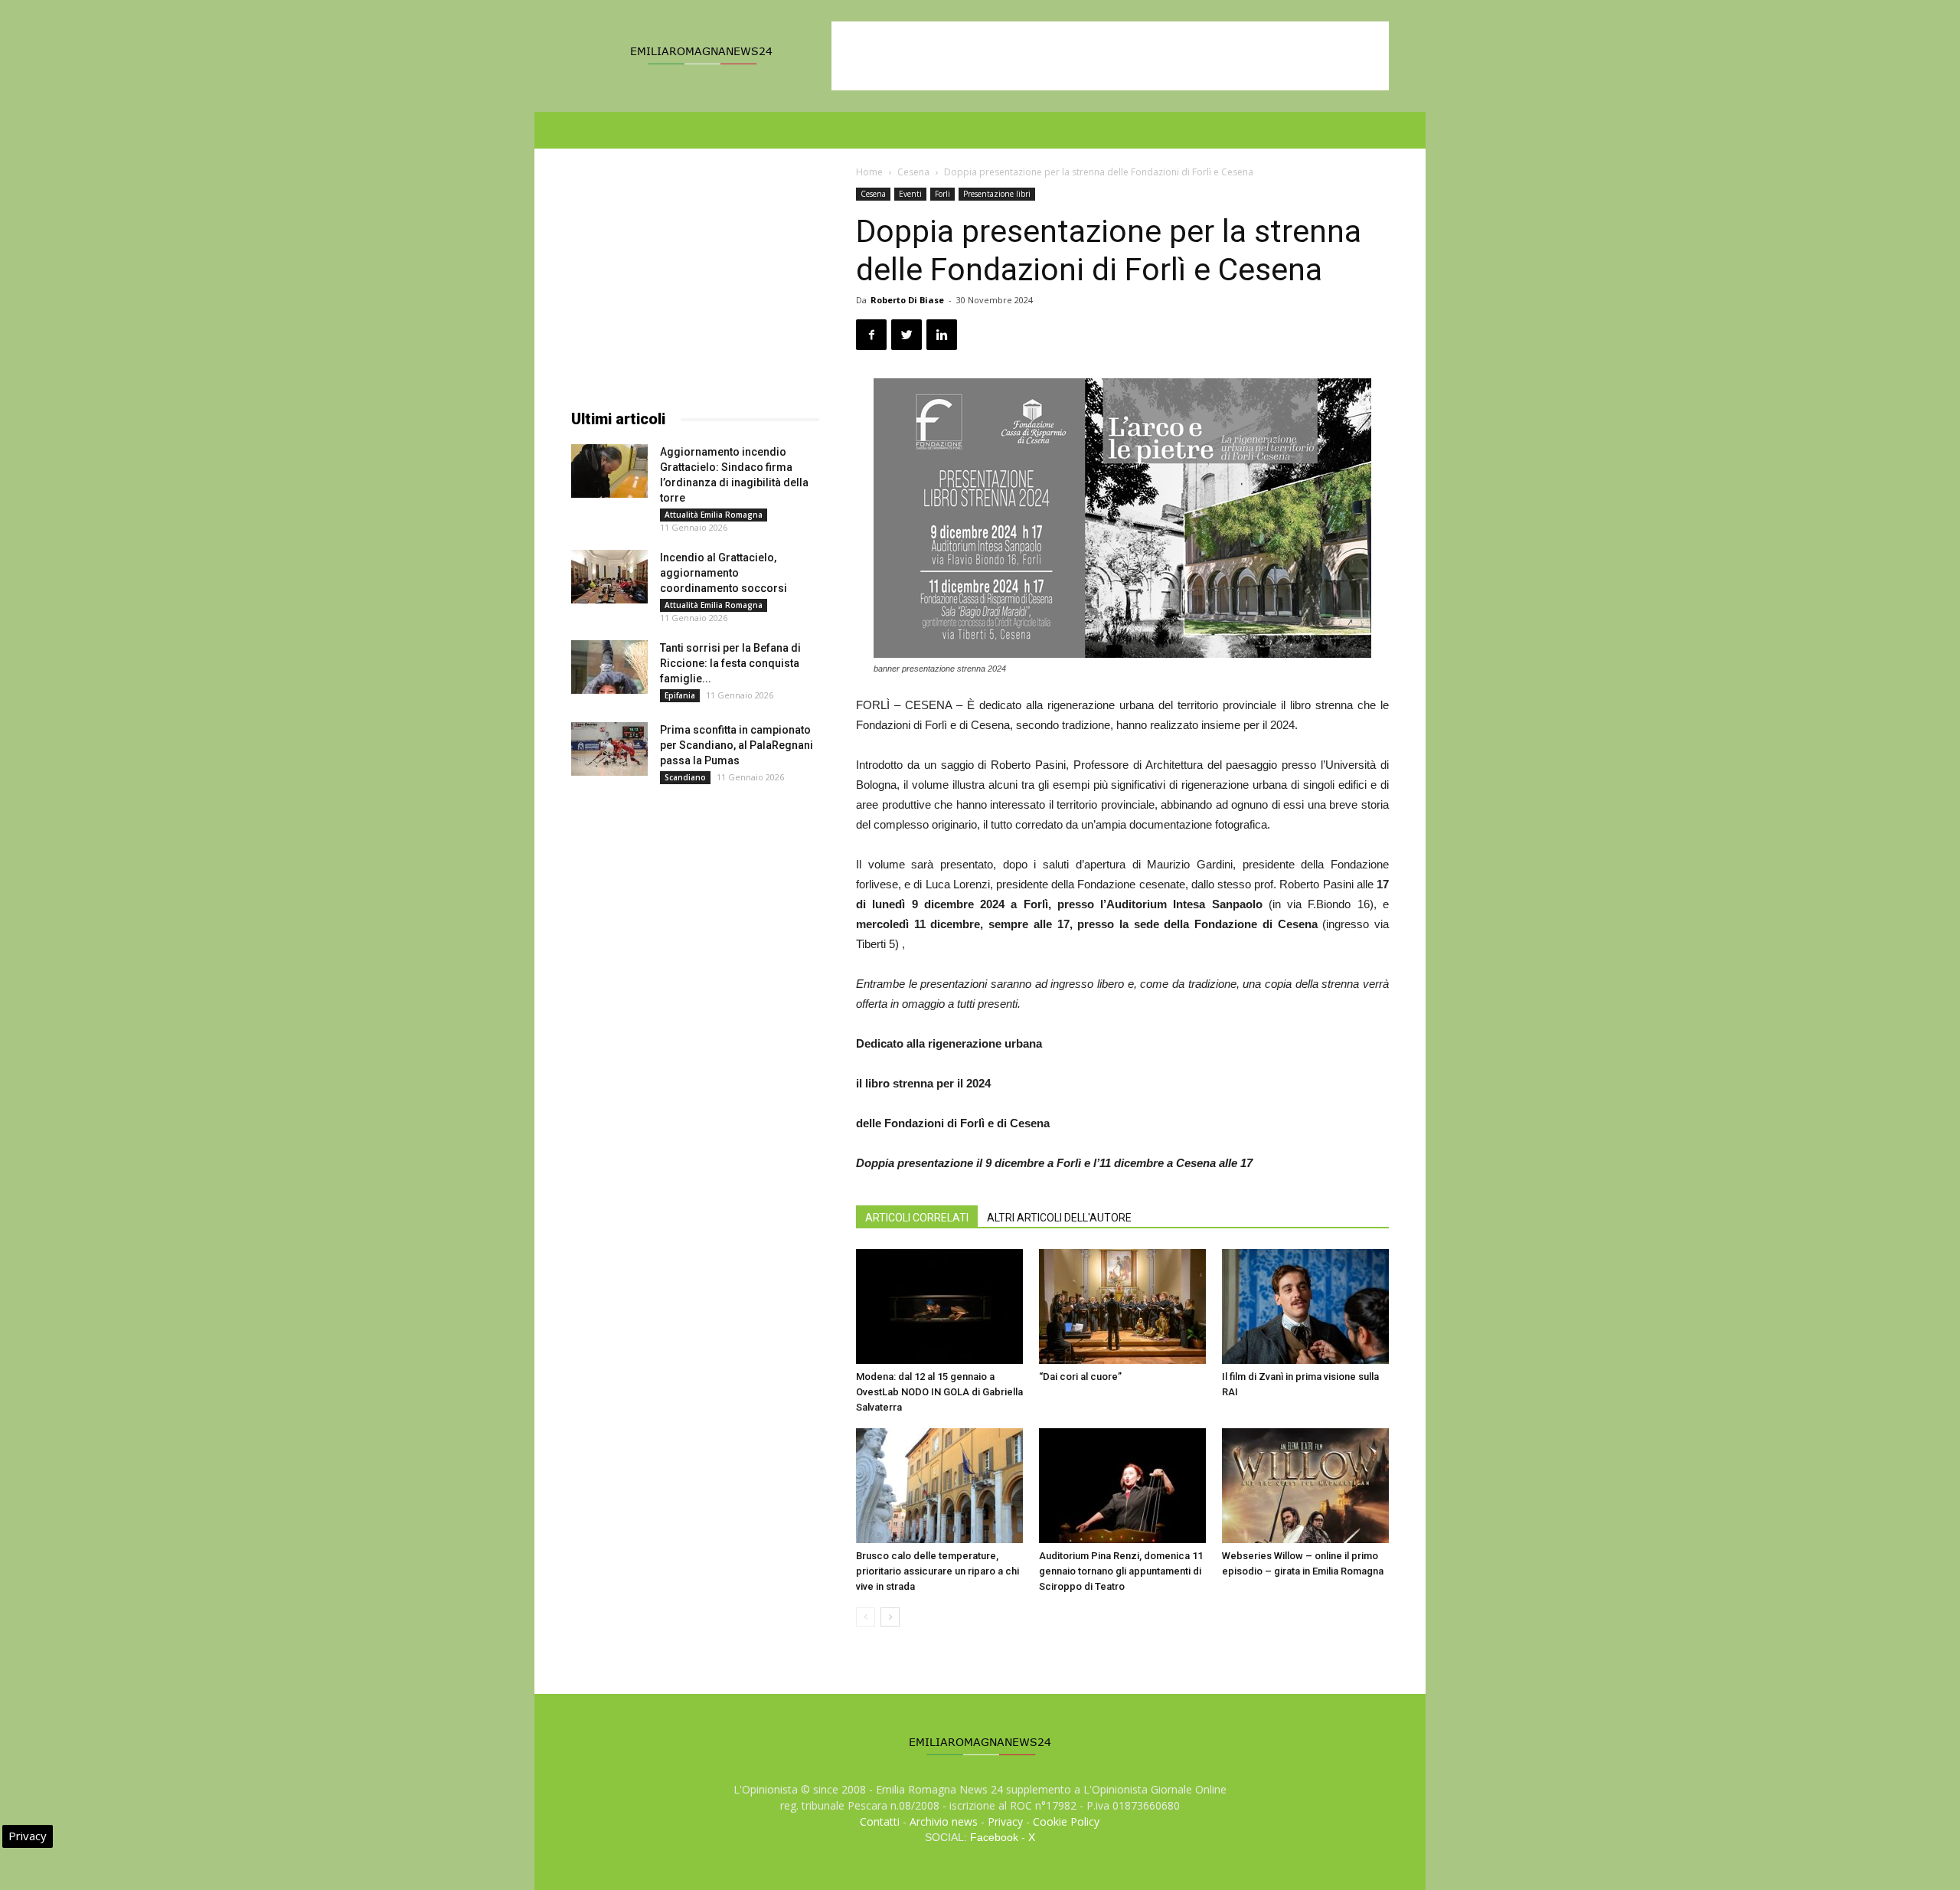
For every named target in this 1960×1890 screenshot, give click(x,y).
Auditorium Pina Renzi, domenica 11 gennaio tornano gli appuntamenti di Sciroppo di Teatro (1121, 1571)
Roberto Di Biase (907, 300)
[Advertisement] (1110, 56)
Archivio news (944, 1821)
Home (869, 172)
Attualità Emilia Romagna (714, 515)
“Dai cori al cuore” (1080, 1377)
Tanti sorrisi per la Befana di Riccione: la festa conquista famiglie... (730, 663)
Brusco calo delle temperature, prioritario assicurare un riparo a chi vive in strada (938, 1571)
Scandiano (685, 777)
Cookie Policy (1066, 1821)
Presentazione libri (997, 194)
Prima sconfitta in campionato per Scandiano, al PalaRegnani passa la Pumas (737, 745)
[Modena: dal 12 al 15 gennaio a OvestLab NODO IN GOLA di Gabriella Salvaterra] (939, 1306)
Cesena (913, 172)
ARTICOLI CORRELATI (917, 1218)
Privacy (1005, 1821)
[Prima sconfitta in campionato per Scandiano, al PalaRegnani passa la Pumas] (609, 749)
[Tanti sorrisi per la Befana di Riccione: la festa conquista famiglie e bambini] (609, 667)
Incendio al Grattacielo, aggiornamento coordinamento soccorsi (724, 573)
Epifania (680, 695)
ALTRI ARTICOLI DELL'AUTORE (1059, 1218)
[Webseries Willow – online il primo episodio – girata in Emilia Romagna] (1305, 1486)
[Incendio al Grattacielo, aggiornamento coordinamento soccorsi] (609, 577)
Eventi (910, 194)
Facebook (994, 1837)
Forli (942, 194)
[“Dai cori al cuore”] (1122, 1306)
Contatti (880, 1821)
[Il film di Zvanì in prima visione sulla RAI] (1305, 1306)
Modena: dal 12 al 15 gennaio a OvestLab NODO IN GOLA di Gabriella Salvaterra (939, 1392)
